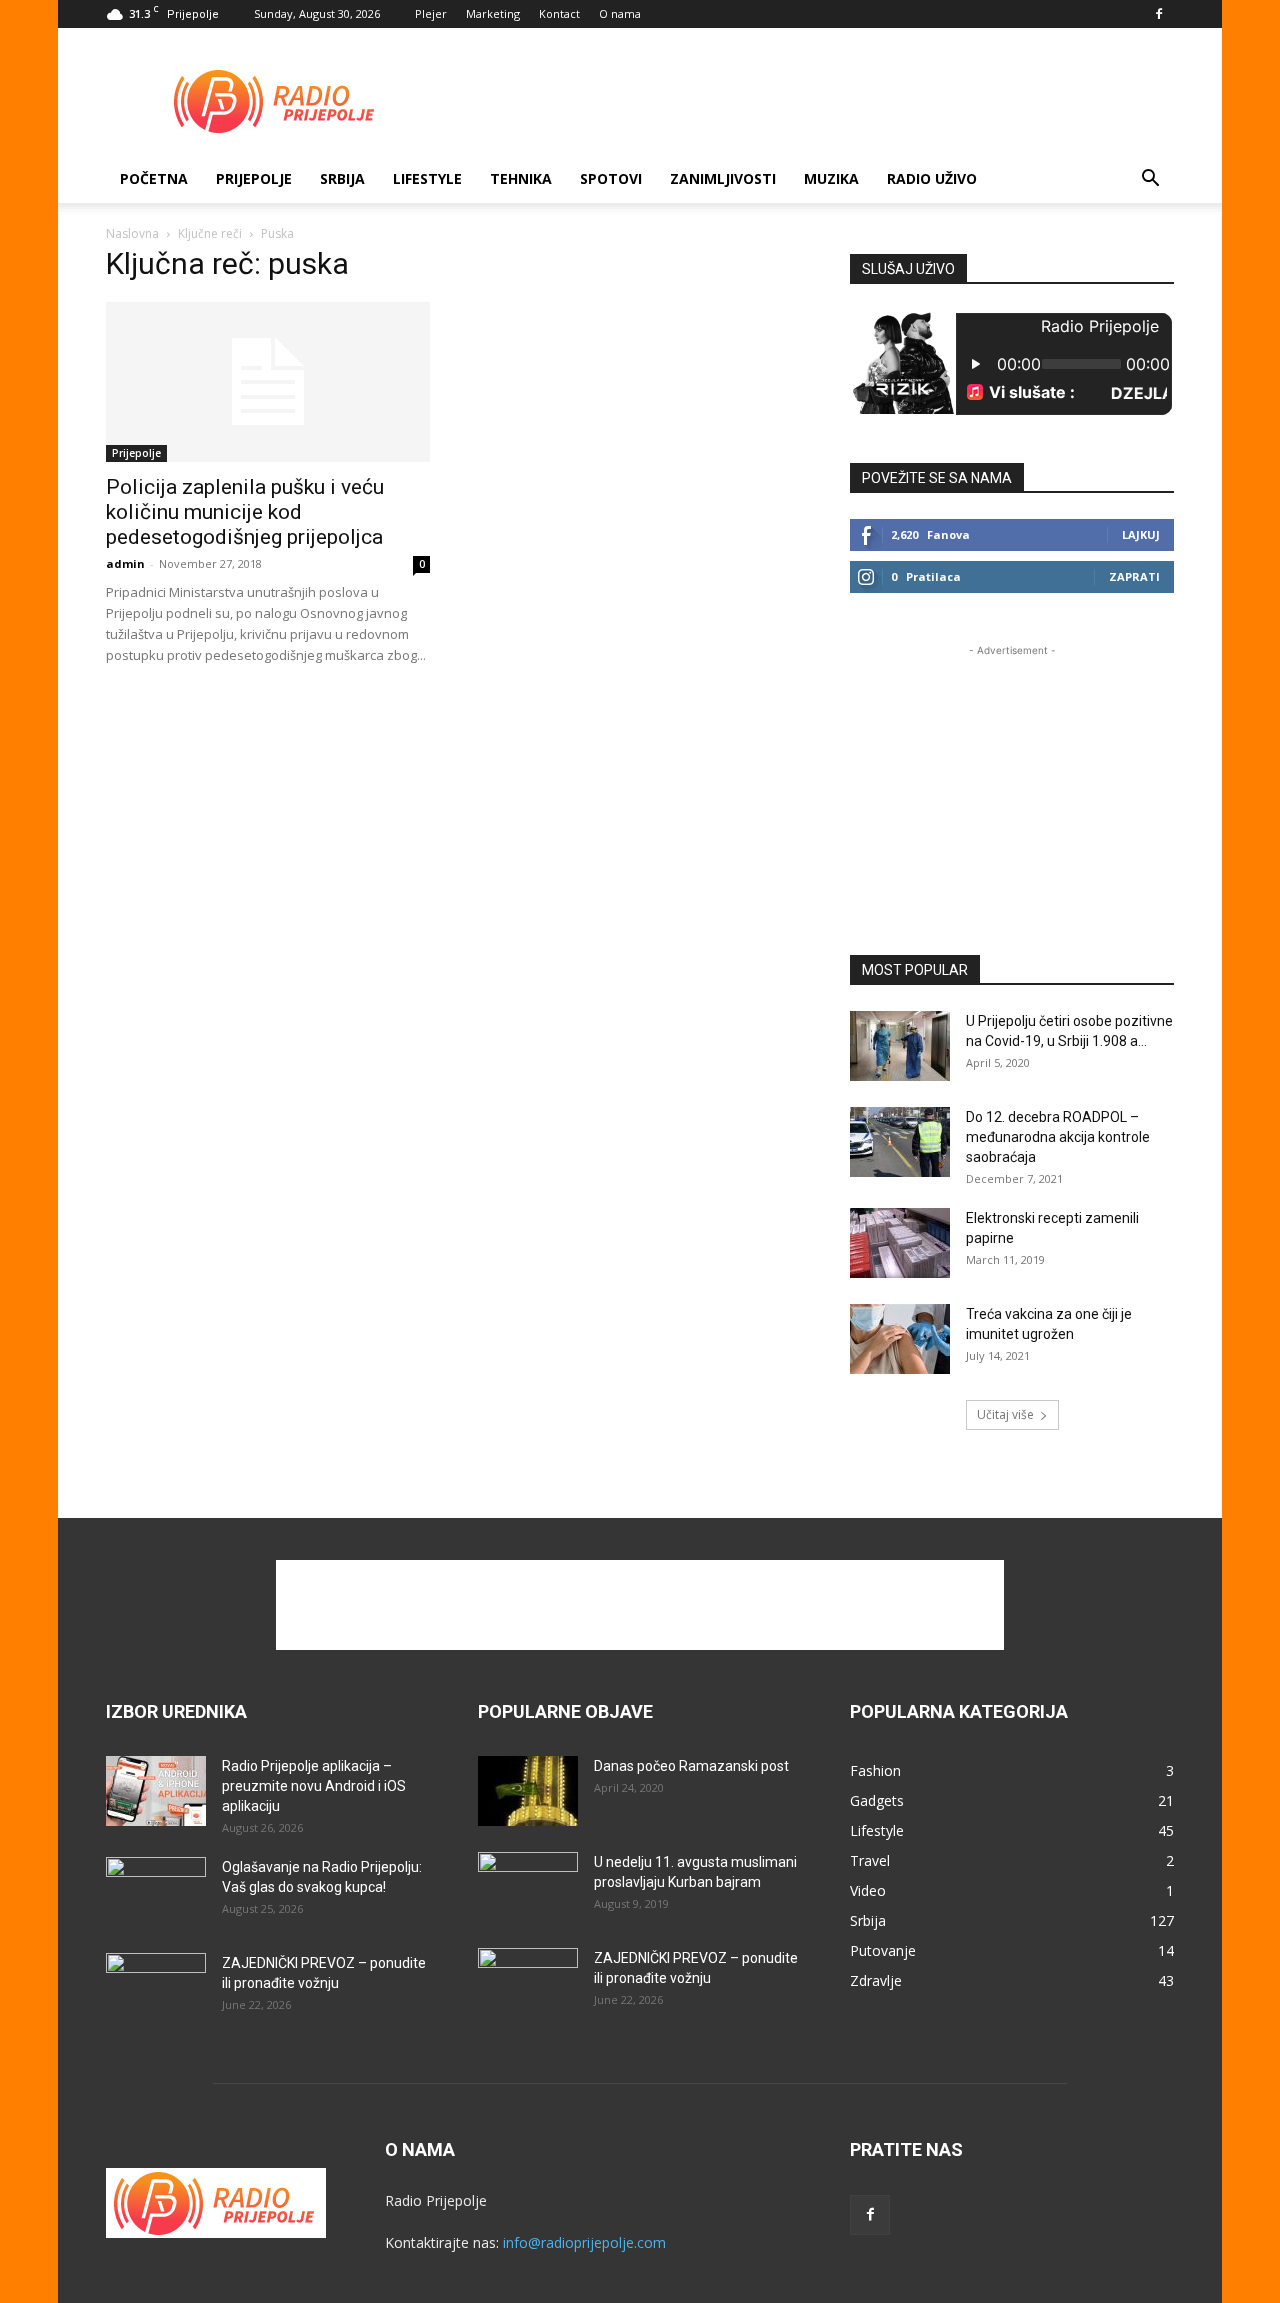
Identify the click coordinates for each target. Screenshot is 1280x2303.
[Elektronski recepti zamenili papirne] (900, 1243)
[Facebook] (1159, 14)
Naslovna (132, 233)
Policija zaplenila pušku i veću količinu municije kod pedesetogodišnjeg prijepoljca (245, 512)
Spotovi (611, 178)
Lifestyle (427, 178)
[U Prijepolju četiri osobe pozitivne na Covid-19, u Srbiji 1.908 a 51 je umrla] (900, 1046)
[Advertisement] (810, 101)
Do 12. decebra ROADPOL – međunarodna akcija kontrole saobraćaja (1058, 1137)
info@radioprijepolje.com (584, 2242)
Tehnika (521, 178)
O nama (620, 13)
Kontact (559, 13)
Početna (154, 178)
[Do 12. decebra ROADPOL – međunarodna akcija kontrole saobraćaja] (900, 1142)
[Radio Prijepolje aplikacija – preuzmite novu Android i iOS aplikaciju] (156, 1791)
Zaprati (1134, 576)
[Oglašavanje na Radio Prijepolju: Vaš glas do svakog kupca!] (156, 1892)
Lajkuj (1141, 534)
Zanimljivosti (723, 178)
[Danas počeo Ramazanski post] (528, 1791)
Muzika (831, 178)
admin (125, 563)
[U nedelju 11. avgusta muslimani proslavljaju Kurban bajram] (528, 1887)
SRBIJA (342, 178)
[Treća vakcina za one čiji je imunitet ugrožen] (900, 1339)
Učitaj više (1005, 1414)
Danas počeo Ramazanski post (691, 1766)
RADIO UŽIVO (932, 178)
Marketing (493, 13)
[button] (1150, 180)
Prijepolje (254, 178)
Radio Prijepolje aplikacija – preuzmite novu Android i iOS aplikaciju (314, 1786)
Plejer (431, 13)
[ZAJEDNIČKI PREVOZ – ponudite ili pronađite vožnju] (156, 1988)
